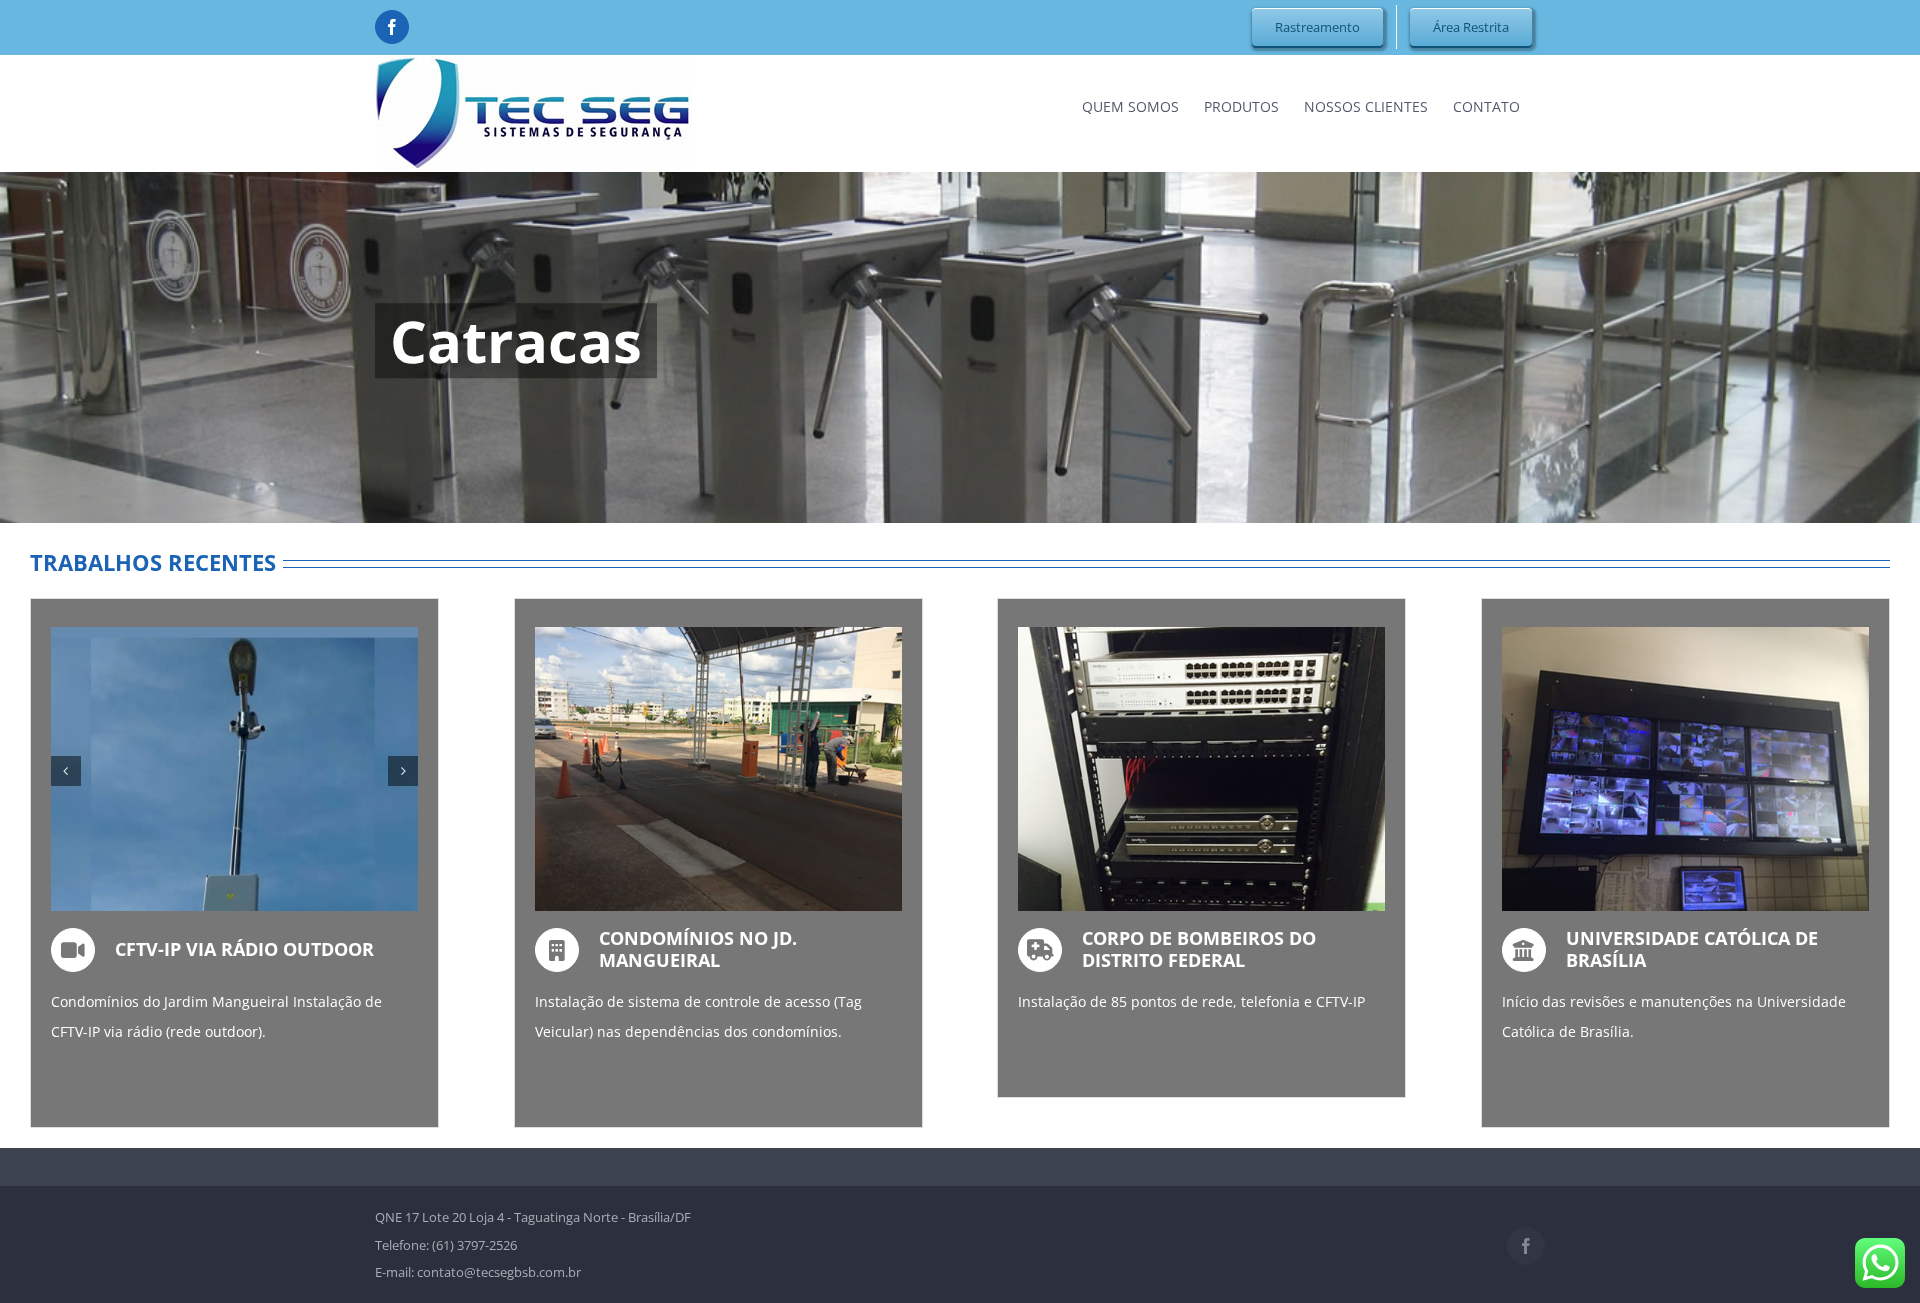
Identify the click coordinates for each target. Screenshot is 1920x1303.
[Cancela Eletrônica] (718, 636)
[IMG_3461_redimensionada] (278, 636)
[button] (66, 771)
